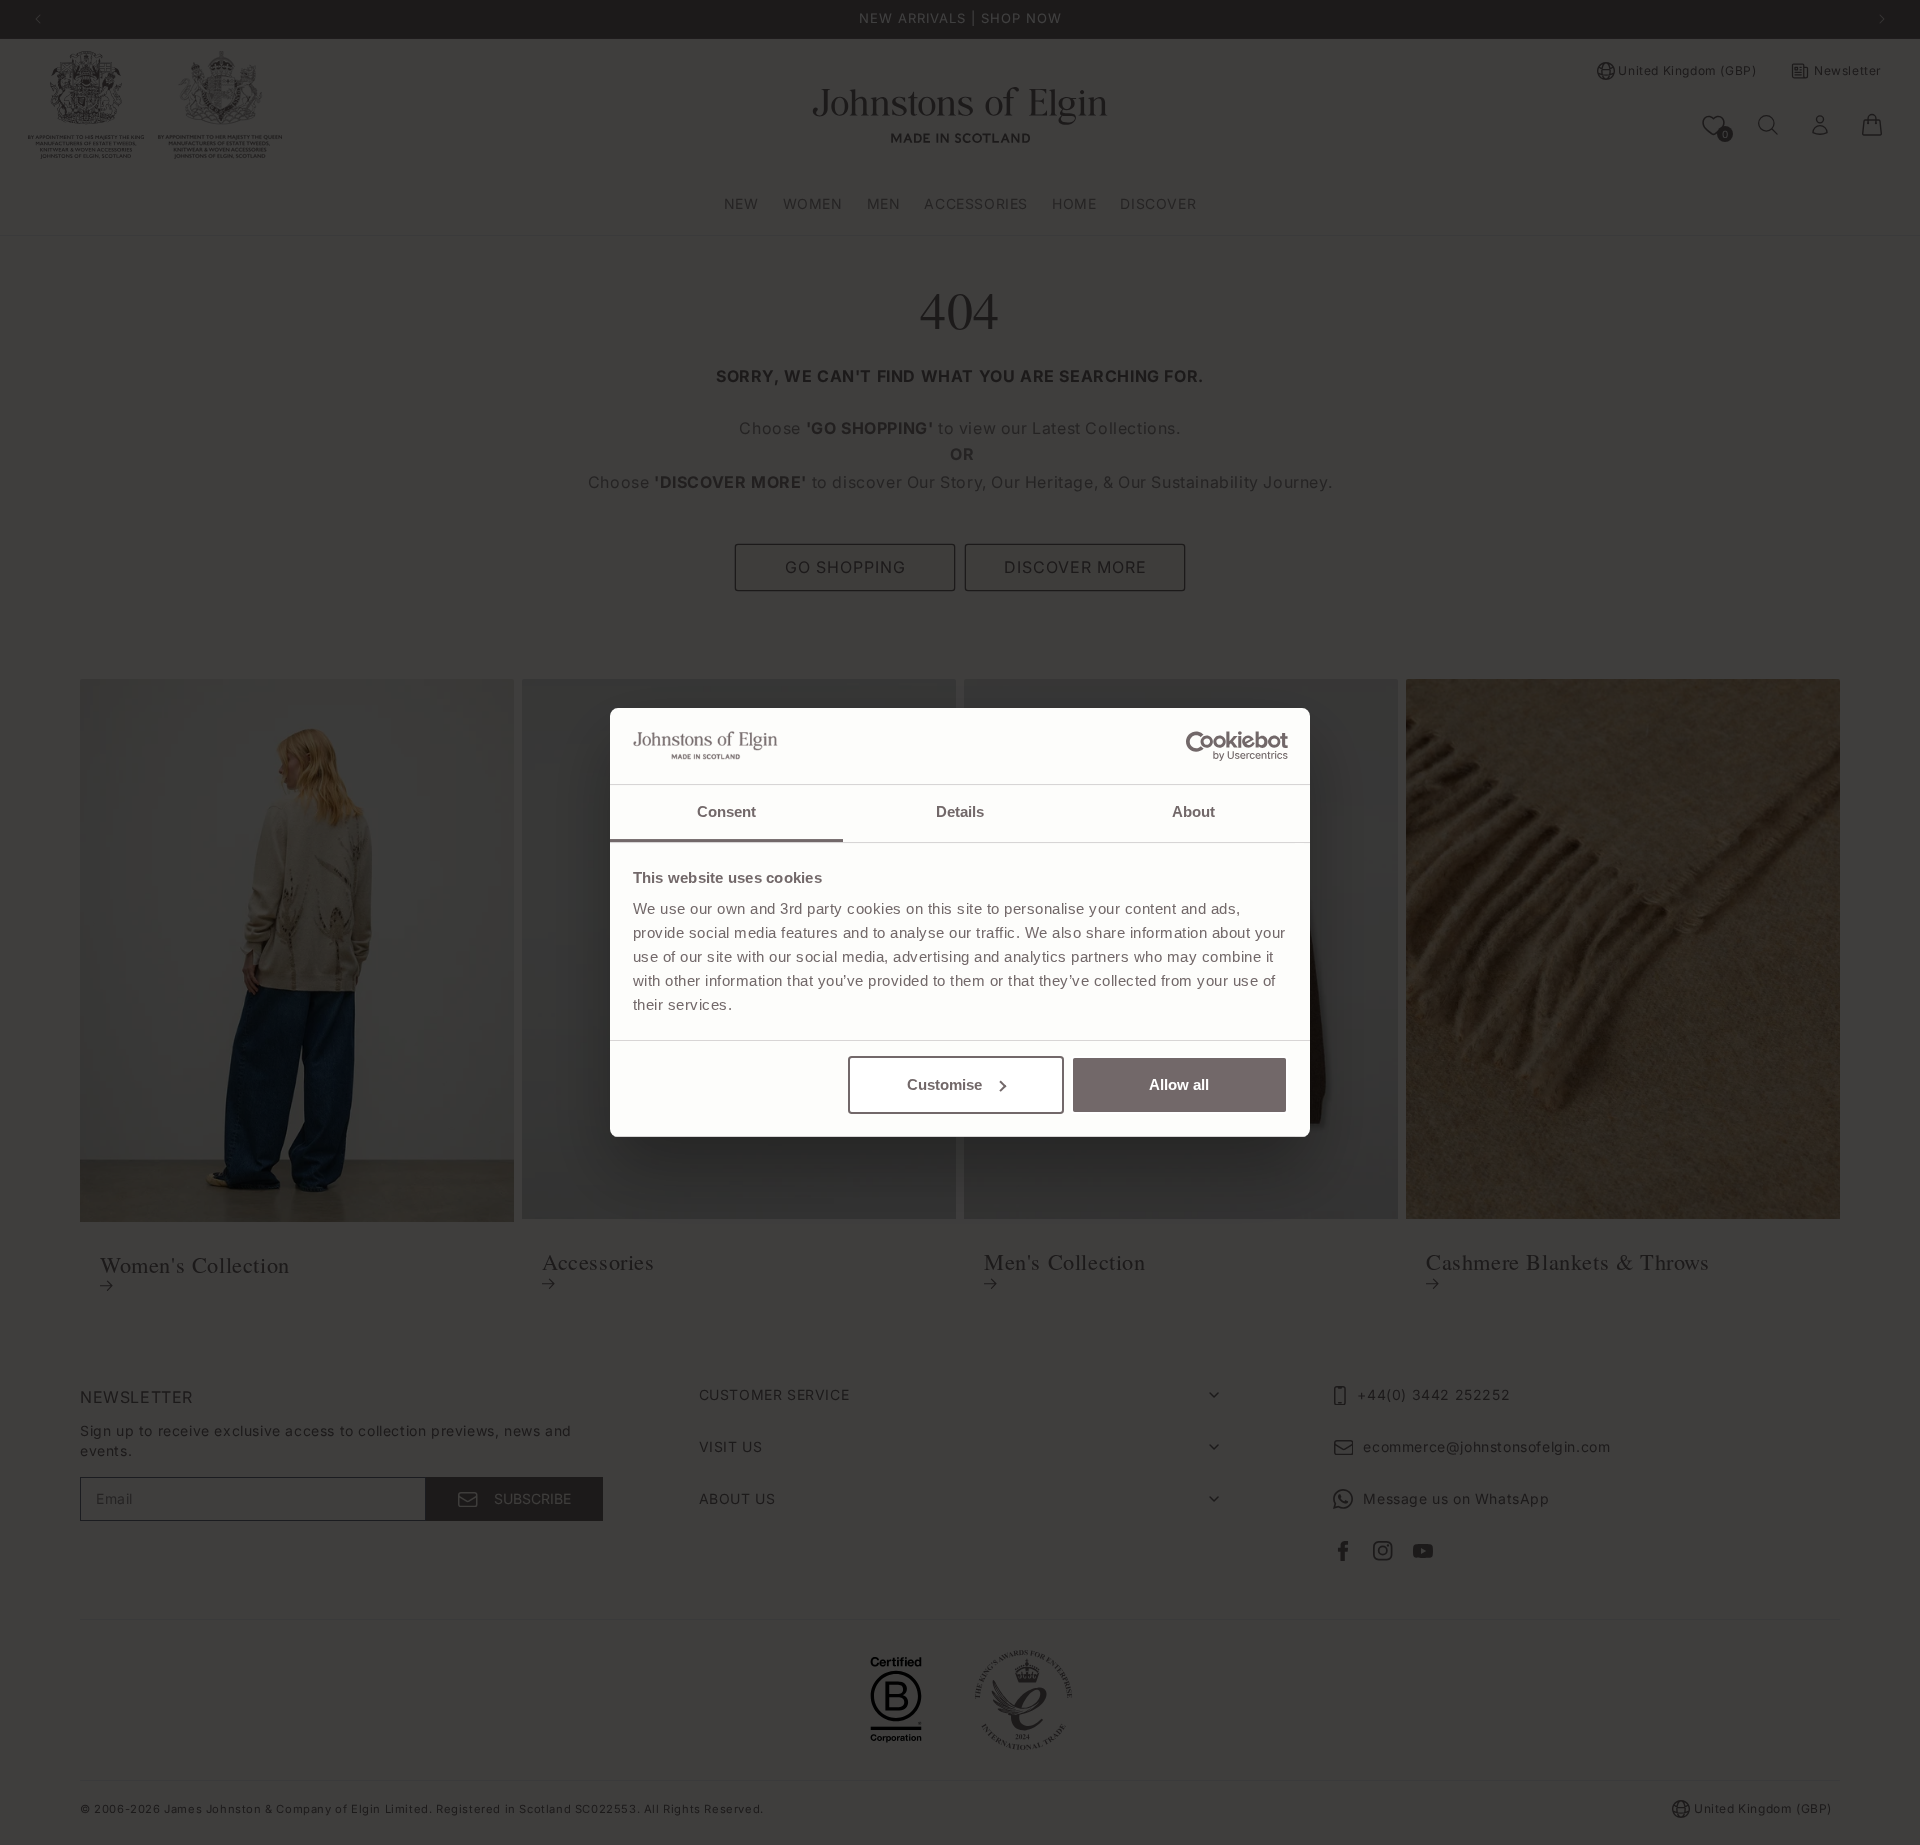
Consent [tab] (727, 811)
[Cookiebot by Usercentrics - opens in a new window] (1200, 746)
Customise (944, 1084)
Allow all (1179, 1084)
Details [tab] (960, 811)
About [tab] (1194, 811)
